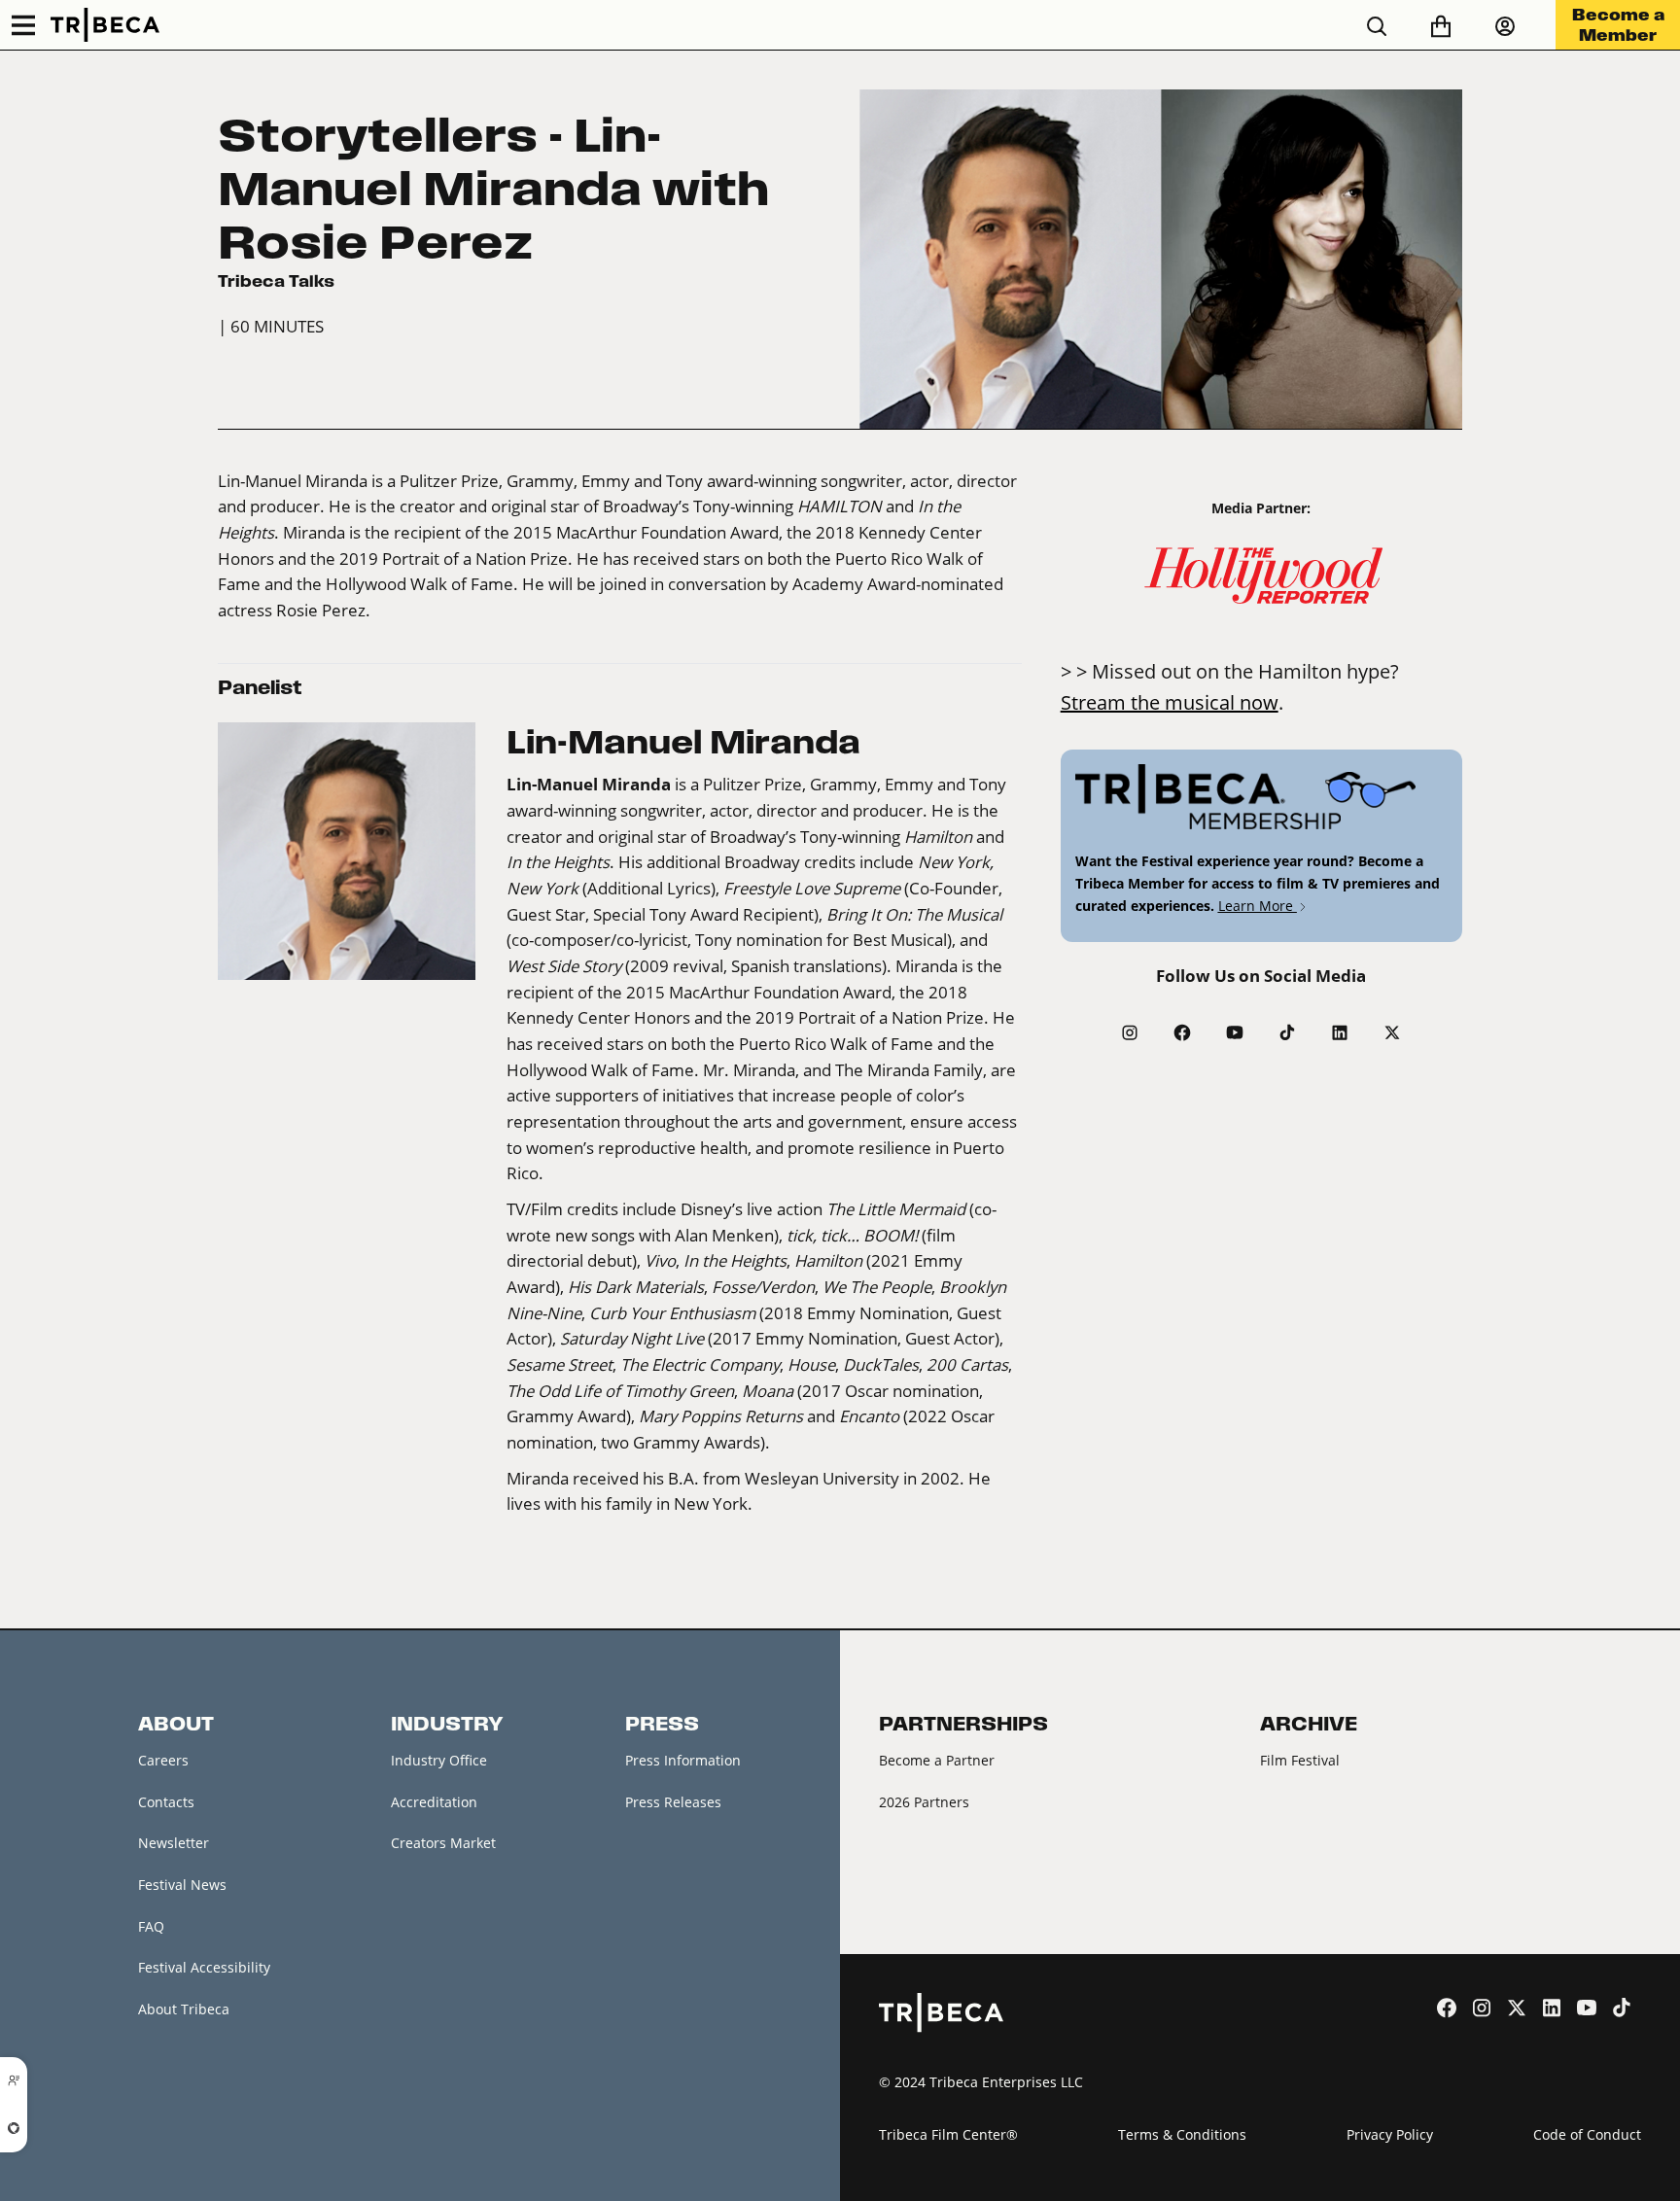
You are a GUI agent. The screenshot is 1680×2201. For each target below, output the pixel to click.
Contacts (166, 1802)
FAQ (151, 1926)
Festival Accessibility (204, 1967)
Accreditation (434, 1802)
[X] (1392, 1032)
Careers (163, 1760)
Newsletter (174, 1843)
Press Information (683, 1760)
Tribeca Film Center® (948, 2134)
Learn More (1258, 906)
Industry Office (439, 1760)
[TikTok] (1287, 1032)
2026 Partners (924, 1802)
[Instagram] (1130, 1032)
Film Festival (1300, 1760)
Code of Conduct (1587, 2134)
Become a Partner (937, 1760)
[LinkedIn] (1340, 1032)
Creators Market (443, 1843)
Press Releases (673, 1802)
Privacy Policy (1390, 2134)
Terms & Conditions (1182, 2134)
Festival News (182, 1885)
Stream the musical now (1170, 702)
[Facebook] (1182, 1032)
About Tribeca (184, 2009)
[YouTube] (1235, 1032)
